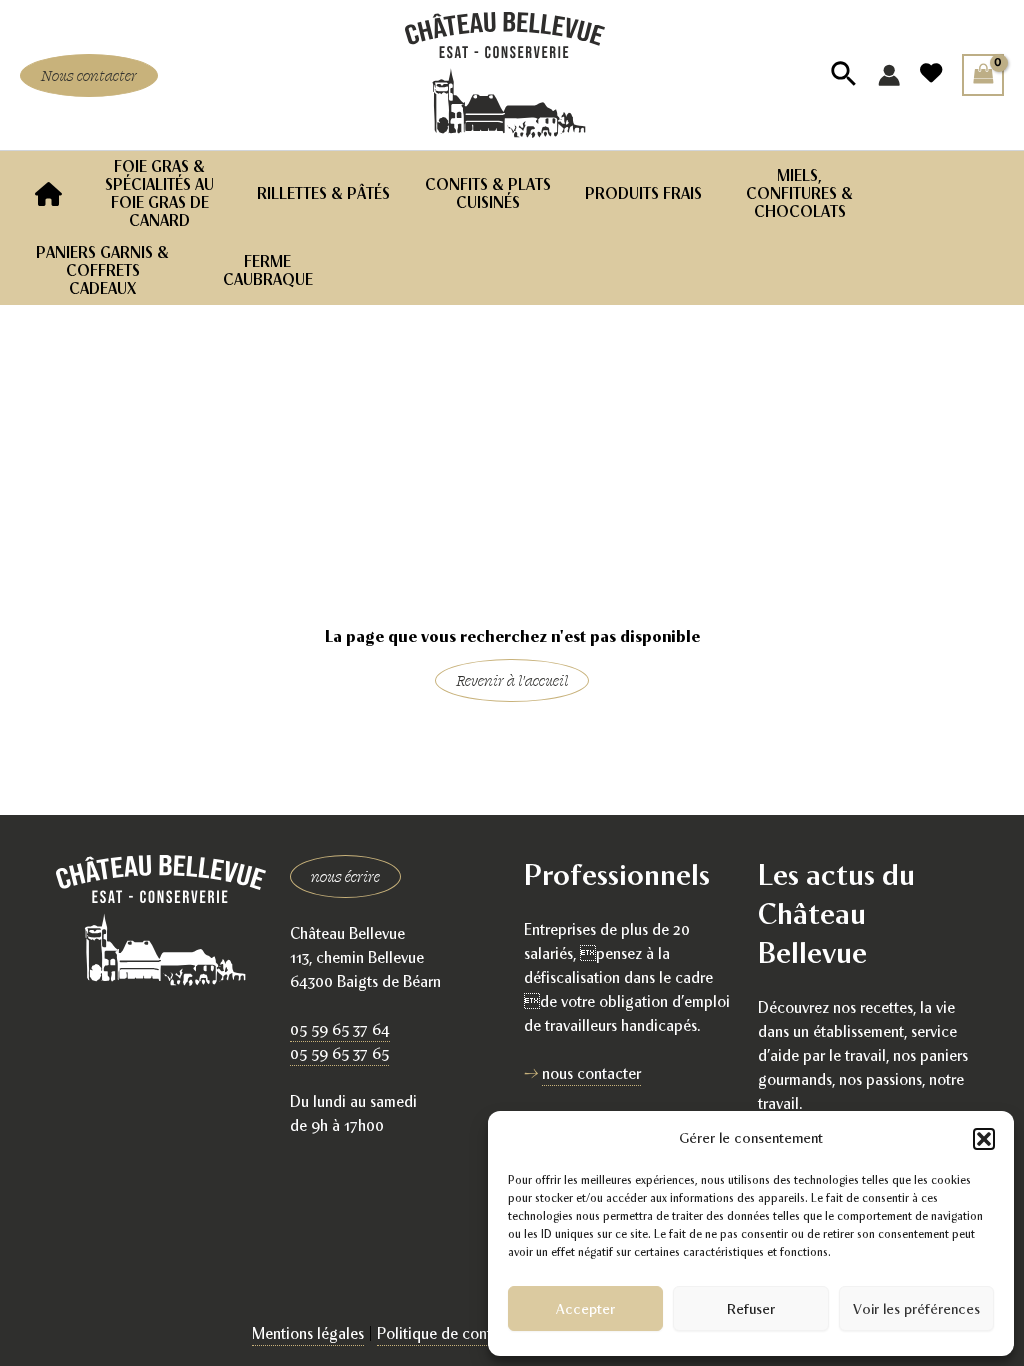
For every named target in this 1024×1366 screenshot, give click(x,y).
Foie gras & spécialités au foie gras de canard (159, 193)
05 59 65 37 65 (339, 1053)
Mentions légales (308, 1333)
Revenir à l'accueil (512, 680)
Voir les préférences (916, 1308)
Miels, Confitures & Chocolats (799, 193)
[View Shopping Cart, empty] (983, 74)
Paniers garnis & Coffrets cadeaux (102, 270)
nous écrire (345, 876)
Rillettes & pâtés (323, 193)
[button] (984, 1139)
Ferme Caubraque (268, 270)
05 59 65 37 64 (340, 1029)
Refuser (751, 1308)
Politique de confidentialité (468, 1333)
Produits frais (643, 193)
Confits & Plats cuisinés (488, 193)
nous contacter (591, 1073)
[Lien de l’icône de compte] (889, 75)
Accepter (585, 1308)
